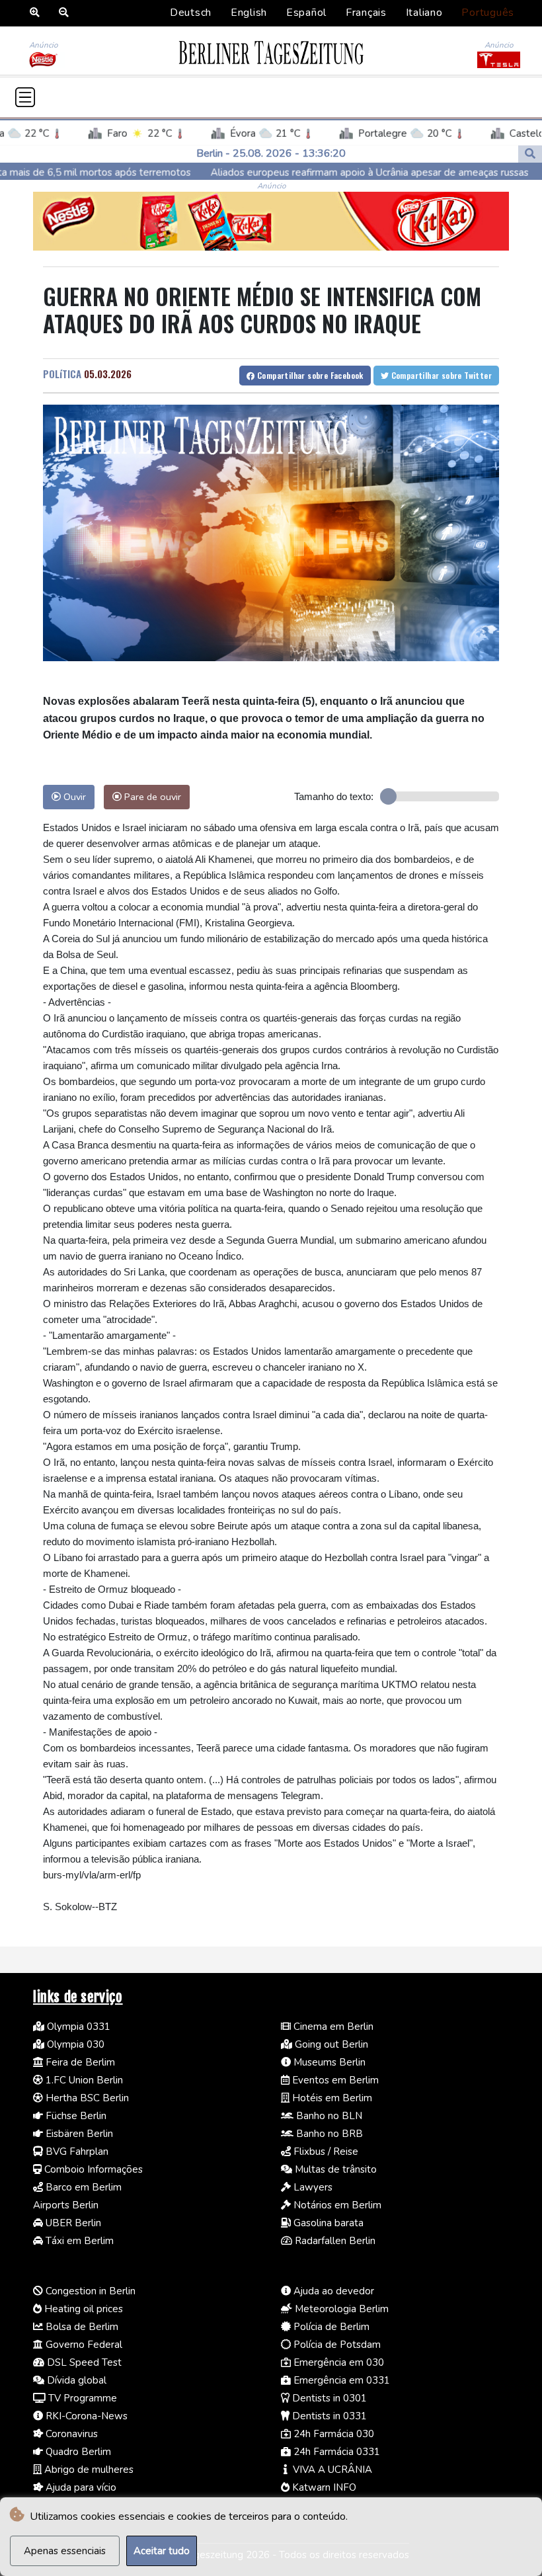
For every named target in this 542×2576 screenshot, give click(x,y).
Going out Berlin (330, 2044)
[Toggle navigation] (25, 97)
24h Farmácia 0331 (335, 2452)
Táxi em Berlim (78, 2241)
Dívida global (75, 2380)
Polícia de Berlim (330, 2327)
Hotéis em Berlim (331, 2098)
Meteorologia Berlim (340, 2309)
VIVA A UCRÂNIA (331, 2470)
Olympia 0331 (77, 2027)
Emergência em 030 (337, 2362)
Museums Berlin (328, 2062)
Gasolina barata (327, 2223)
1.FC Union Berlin (83, 2080)
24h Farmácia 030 (332, 2434)
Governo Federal (83, 2345)
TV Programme (81, 2398)
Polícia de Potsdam (336, 2345)
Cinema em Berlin (332, 2027)
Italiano (424, 13)
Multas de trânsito (334, 2169)
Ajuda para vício (80, 2487)
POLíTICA (62, 374)
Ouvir (73, 797)
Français (366, 13)
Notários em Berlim (336, 2205)
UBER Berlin (72, 2223)
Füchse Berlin (75, 2116)
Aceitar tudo (162, 2551)
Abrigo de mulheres (88, 2470)
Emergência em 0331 (340, 2380)
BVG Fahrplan (76, 2152)
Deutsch (191, 13)
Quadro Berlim (77, 2452)
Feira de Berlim (79, 2062)
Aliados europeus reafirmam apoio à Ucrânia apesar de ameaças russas (286, 172)
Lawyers (312, 2187)
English (249, 13)
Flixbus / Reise (325, 2152)
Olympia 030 (74, 2044)
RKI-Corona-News (85, 2416)
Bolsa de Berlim (81, 2327)
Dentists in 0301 (328, 2398)
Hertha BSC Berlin (86, 2098)
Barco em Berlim (82, 2187)
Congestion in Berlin (89, 2291)
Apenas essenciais (65, 2551)
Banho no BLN (328, 2116)
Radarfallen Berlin (334, 2241)
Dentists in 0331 (328, 2416)
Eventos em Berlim (334, 2080)
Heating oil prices (82, 2309)
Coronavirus (70, 2434)
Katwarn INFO (323, 2487)
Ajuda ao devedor (332, 2291)
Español (306, 13)
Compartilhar (309, 375)
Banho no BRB (328, 2134)
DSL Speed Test (83, 2362)
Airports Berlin (66, 2205)
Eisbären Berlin (78, 2134)
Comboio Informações (92, 2169)
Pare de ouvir (151, 797)
